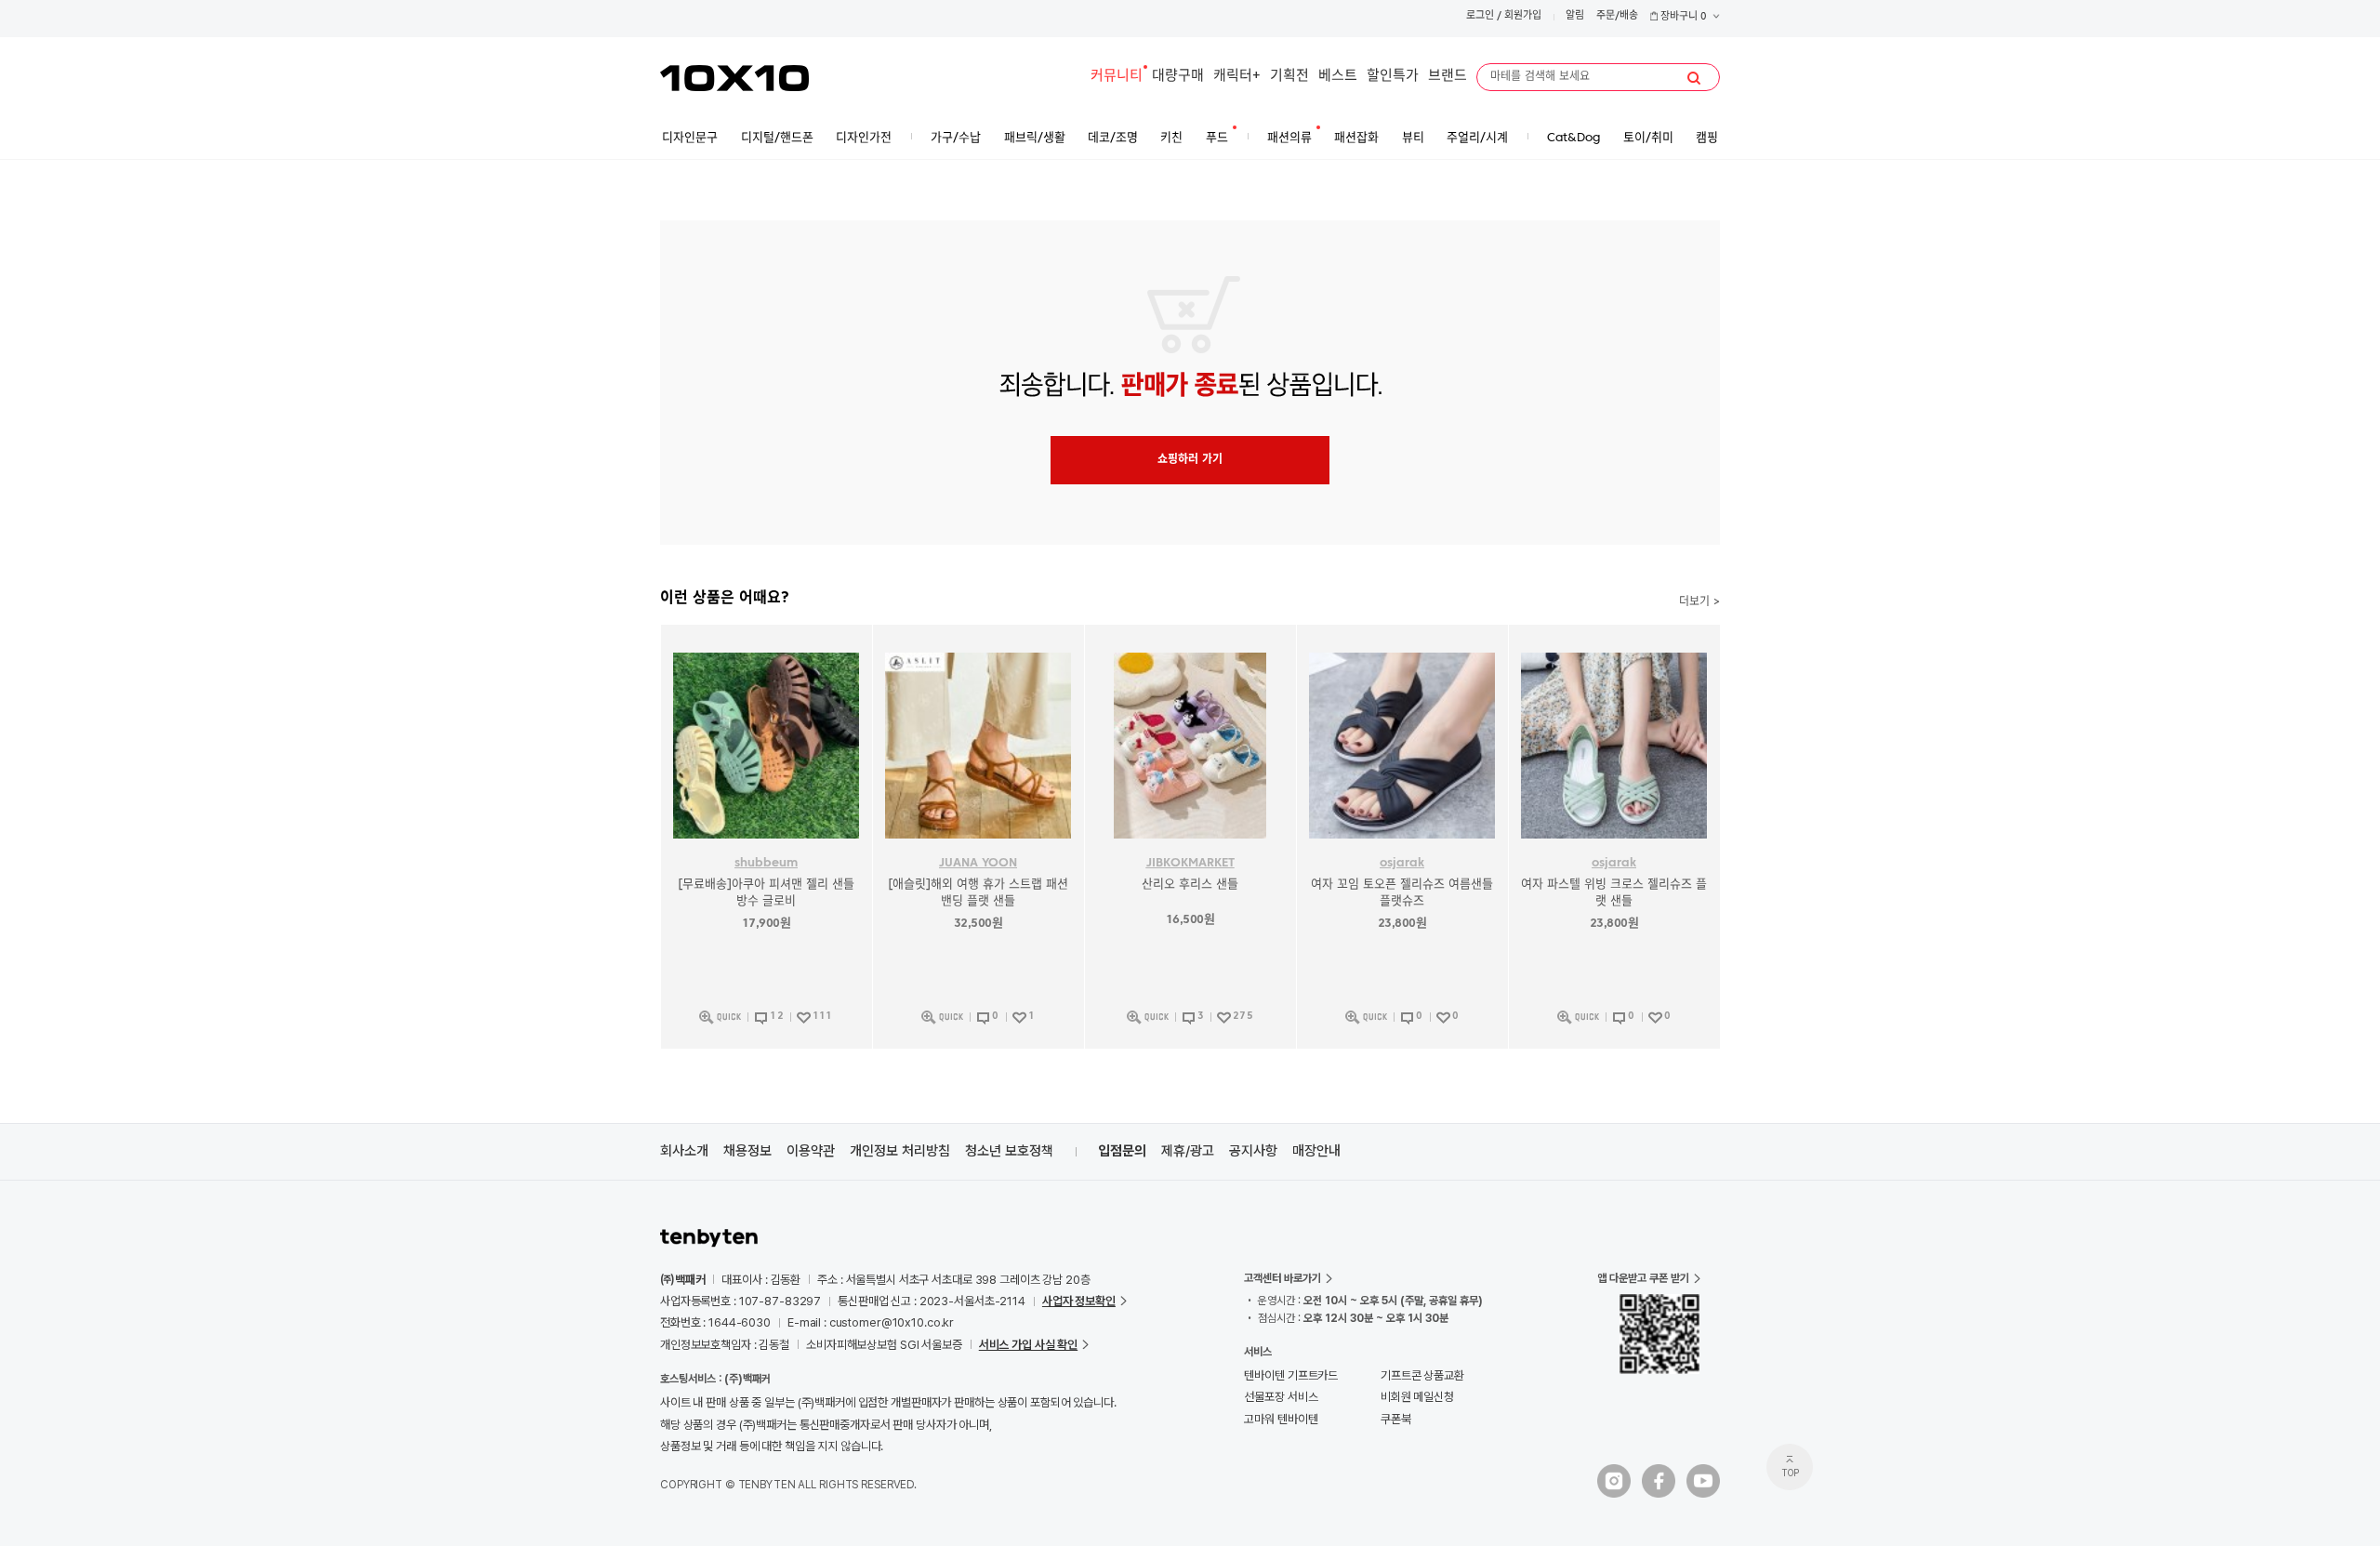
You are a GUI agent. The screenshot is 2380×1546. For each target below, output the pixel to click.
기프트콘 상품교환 (1422, 1375)
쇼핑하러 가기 (1190, 460)
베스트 (1338, 77)
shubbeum (766, 863)
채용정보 (747, 1151)
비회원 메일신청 (1417, 1397)
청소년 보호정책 (1009, 1151)
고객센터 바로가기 (1283, 1278)
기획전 (1289, 77)
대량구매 (1178, 77)
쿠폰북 (1396, 1419)
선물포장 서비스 (1281, 1397)
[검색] (1694, 78)
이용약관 (811, 1151)
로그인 (1480, 16)
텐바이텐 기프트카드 (1291, 1375)
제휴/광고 (1188, 1151)
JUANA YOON (978, 863)
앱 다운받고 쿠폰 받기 (1643, 1278)
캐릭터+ (1237, 77)
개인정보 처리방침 (900, 1151)
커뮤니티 (1117, 77)
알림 (1575, 16)
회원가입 (1523, 16)
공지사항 (1253, 1151)
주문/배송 (1617, 16)
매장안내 (1316, 1151)
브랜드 (1448, 77)
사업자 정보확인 (1079, 1301)
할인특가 (1393, 77)
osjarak (1402, 863)
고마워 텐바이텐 (1281, 1419)
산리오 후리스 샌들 (1190, 885)
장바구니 (1682, 17)
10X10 (734, 78)
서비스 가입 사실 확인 (1028, 1345)
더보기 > (1699, 602)
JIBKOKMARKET (1190, 863)
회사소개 (684, 1151)
